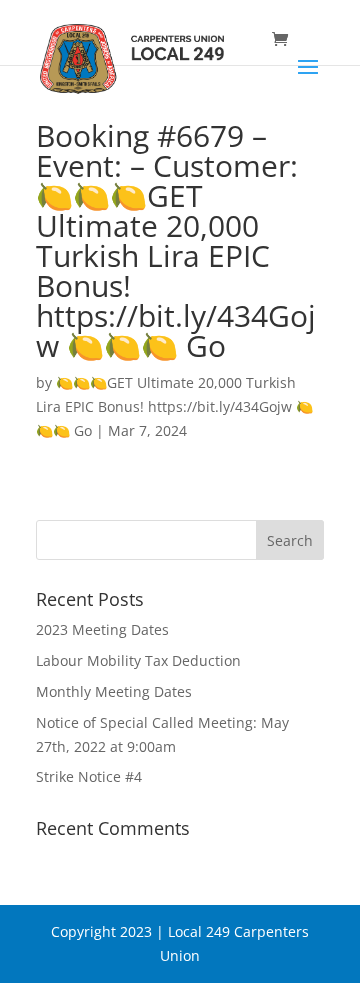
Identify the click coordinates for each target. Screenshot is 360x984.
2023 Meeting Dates (102, 629)
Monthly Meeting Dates (114, 691)
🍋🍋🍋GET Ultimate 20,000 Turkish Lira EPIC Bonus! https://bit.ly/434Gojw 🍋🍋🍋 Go (174, 406)
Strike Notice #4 (89, 776)
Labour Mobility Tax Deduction (138, 660)
